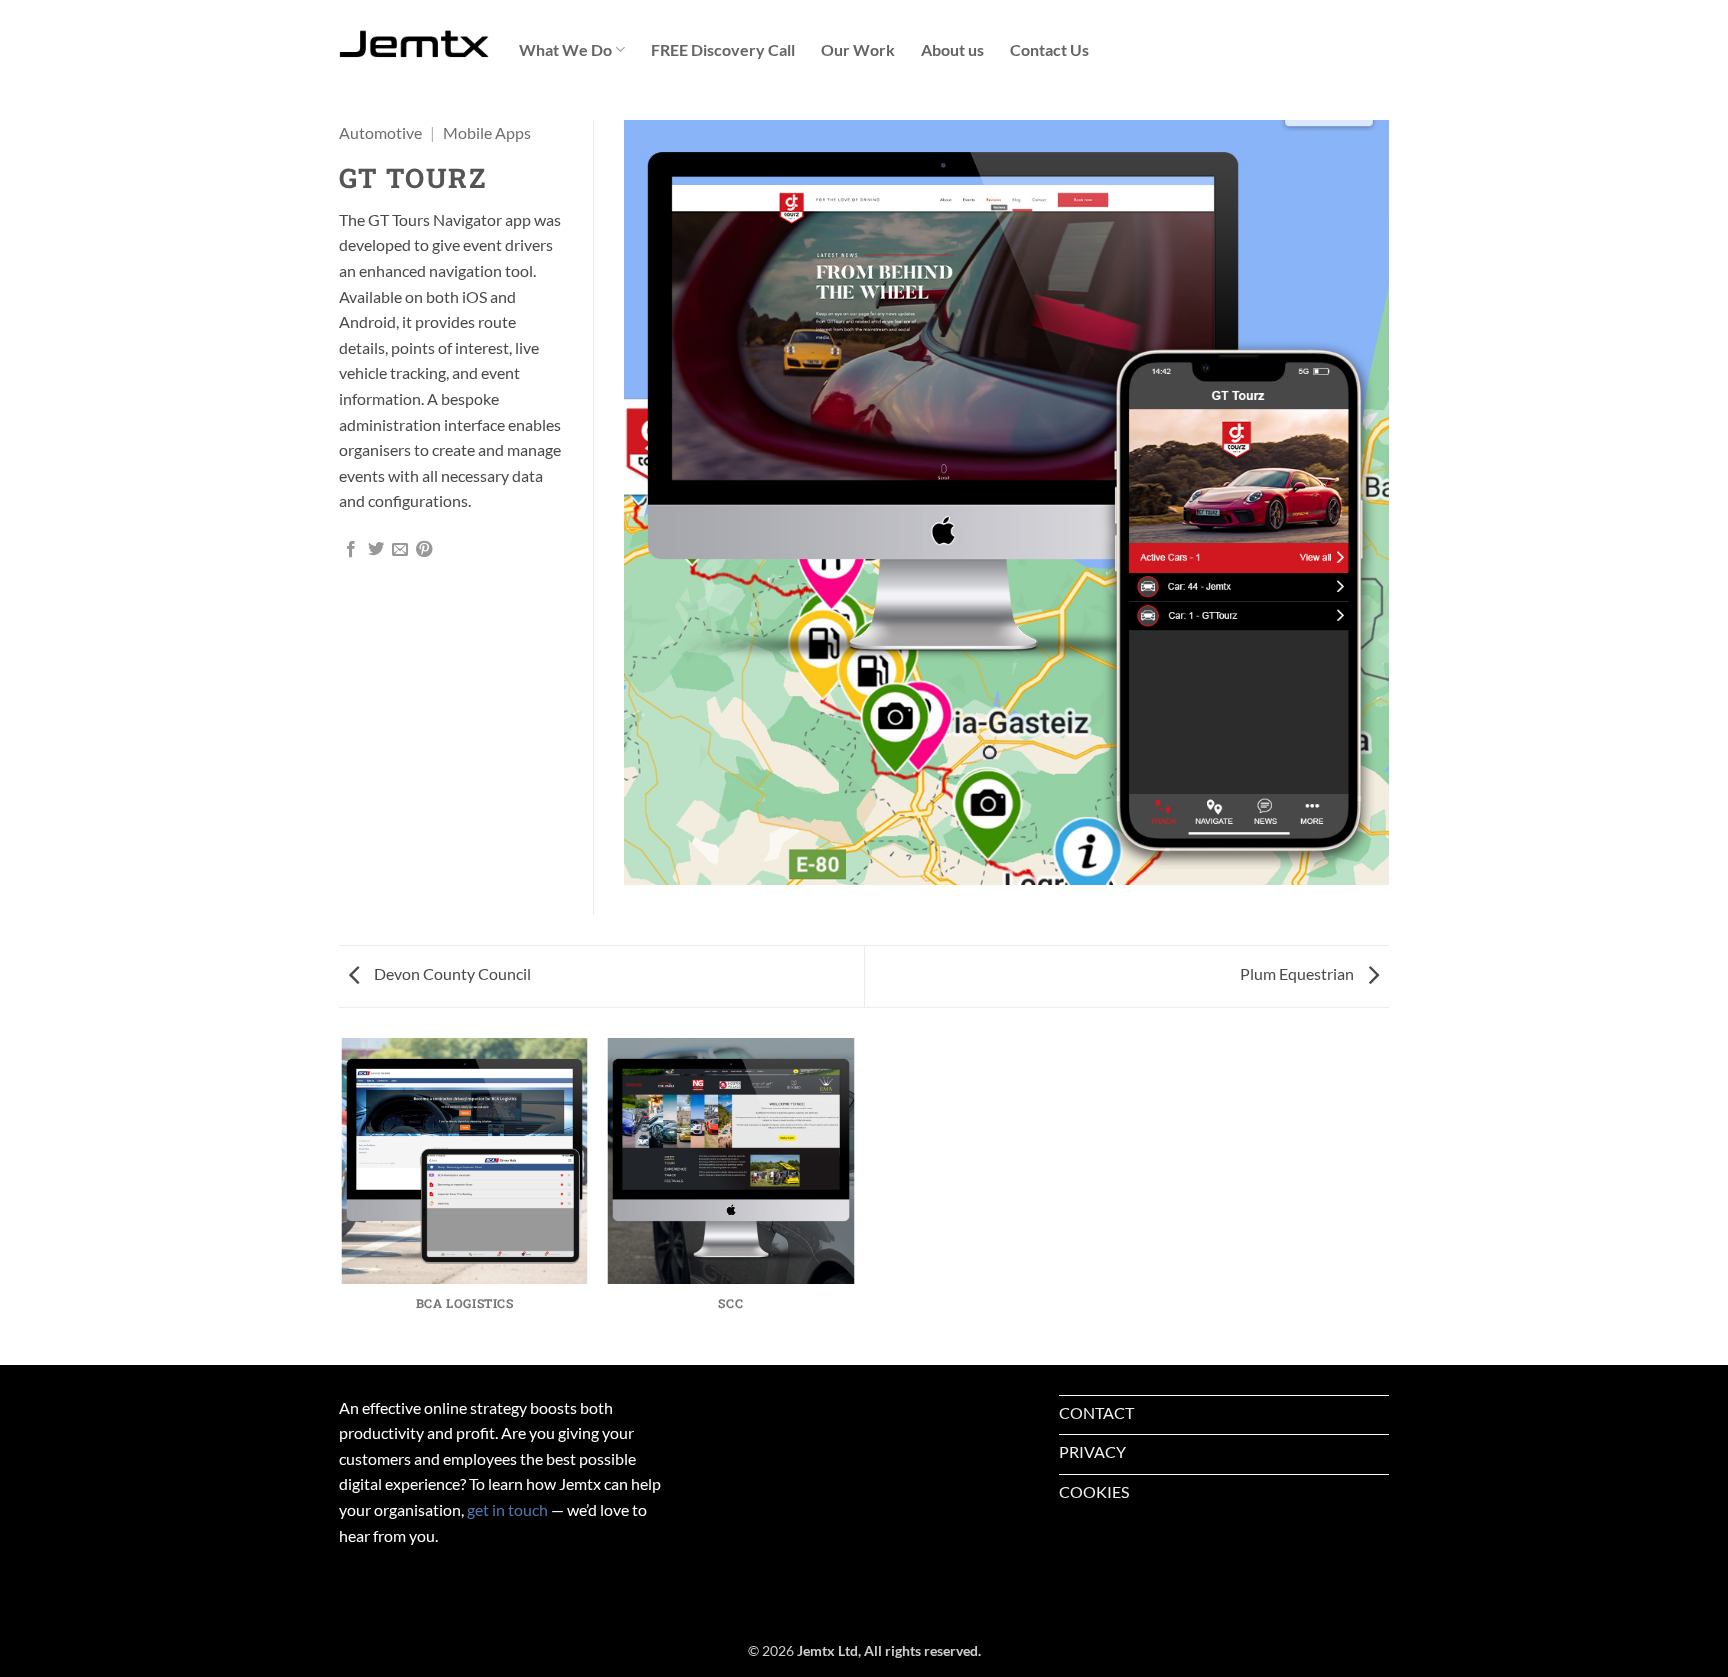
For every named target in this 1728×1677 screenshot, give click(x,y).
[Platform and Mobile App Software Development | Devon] (414, 45)
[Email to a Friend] (400, 550)
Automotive (380, 132)
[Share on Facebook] (351, 550)
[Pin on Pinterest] (424, 550)
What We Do (565, 49)
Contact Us (1049, 49)
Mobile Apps (487, 132)
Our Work (858, 49)
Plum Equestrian (1298, 973)
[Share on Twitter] (376, 550)
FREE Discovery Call (723, 49)
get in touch (507, 1509)
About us (952, 49)
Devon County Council (451, 973)
